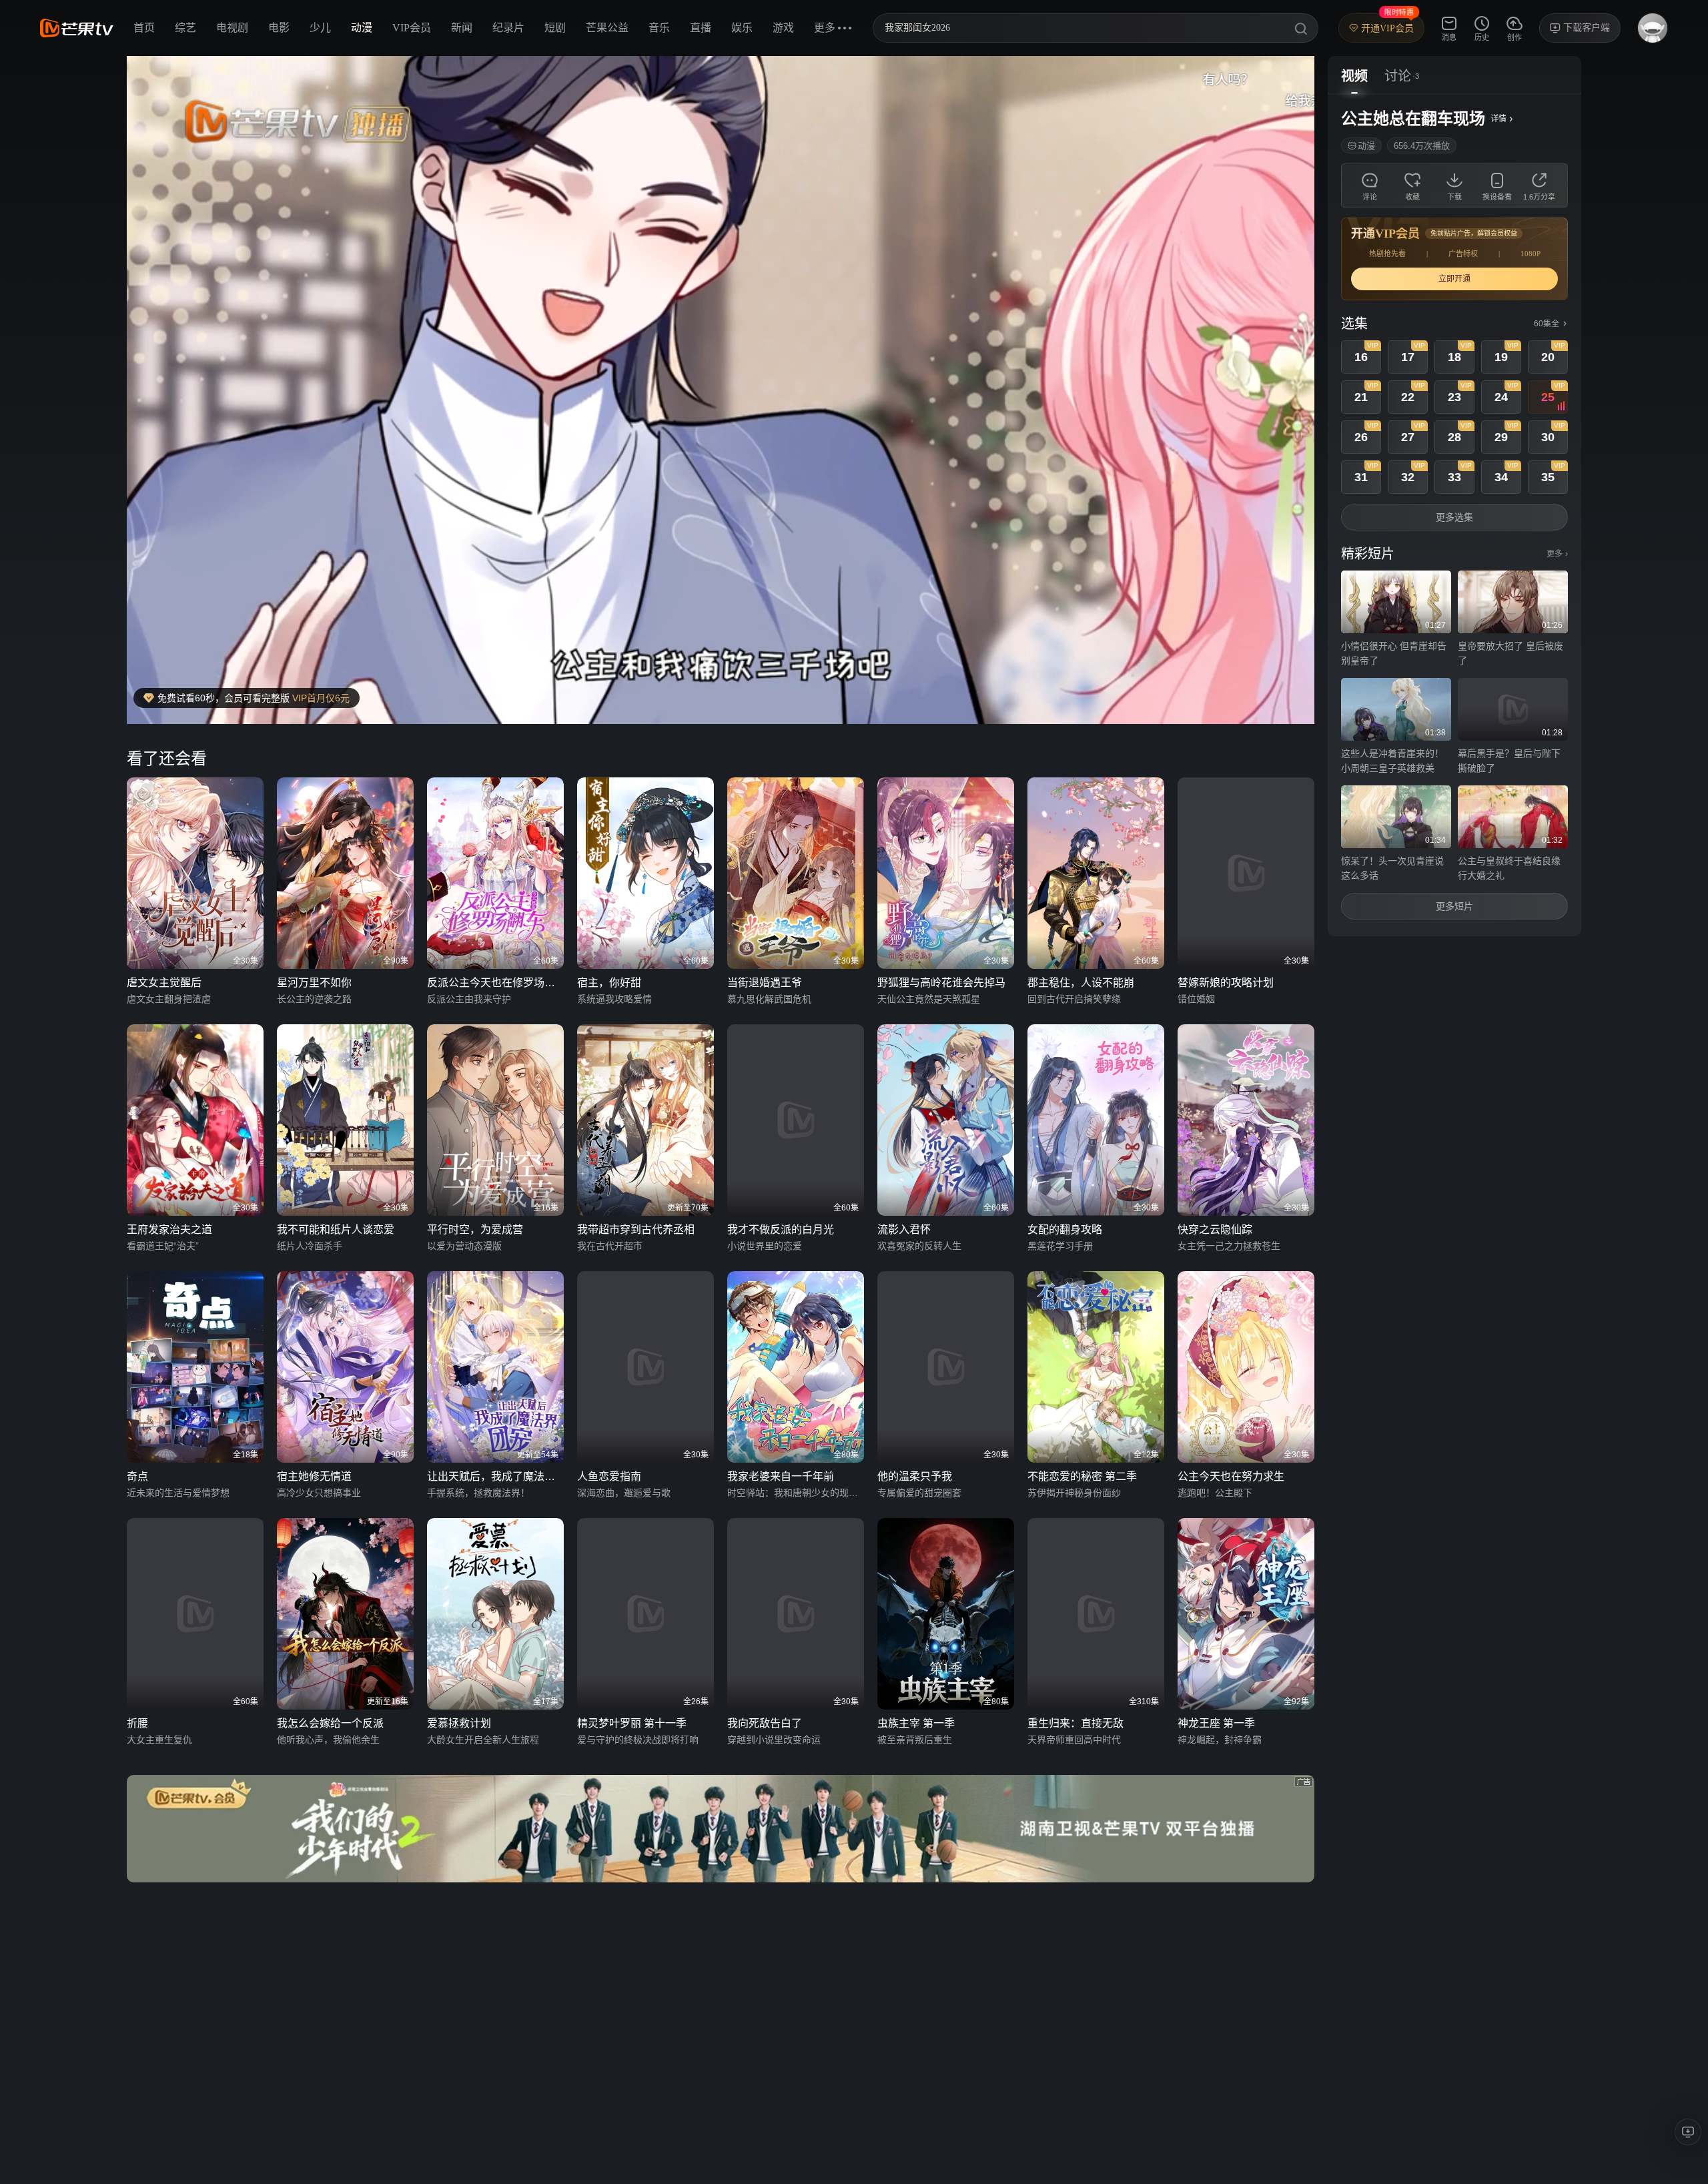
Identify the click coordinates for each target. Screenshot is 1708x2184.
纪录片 (508, 28)
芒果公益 (607, 28)
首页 (144, 28)
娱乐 (742, 28)
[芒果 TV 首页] (77, 28)
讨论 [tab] (1398, 76)
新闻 (462, 28)
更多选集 (1454, 517)
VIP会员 (412, 28)
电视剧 (232, 28)
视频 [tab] (1354, 76)
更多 (1557, 554)
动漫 (362, 28)
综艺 (185, 28)
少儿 (320, 28)
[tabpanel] (1454, 515)
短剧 (555, 28)
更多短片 (1454, 906)
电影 (279, 28)
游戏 (783, 28)
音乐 (659, 28)
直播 (701, 28)
